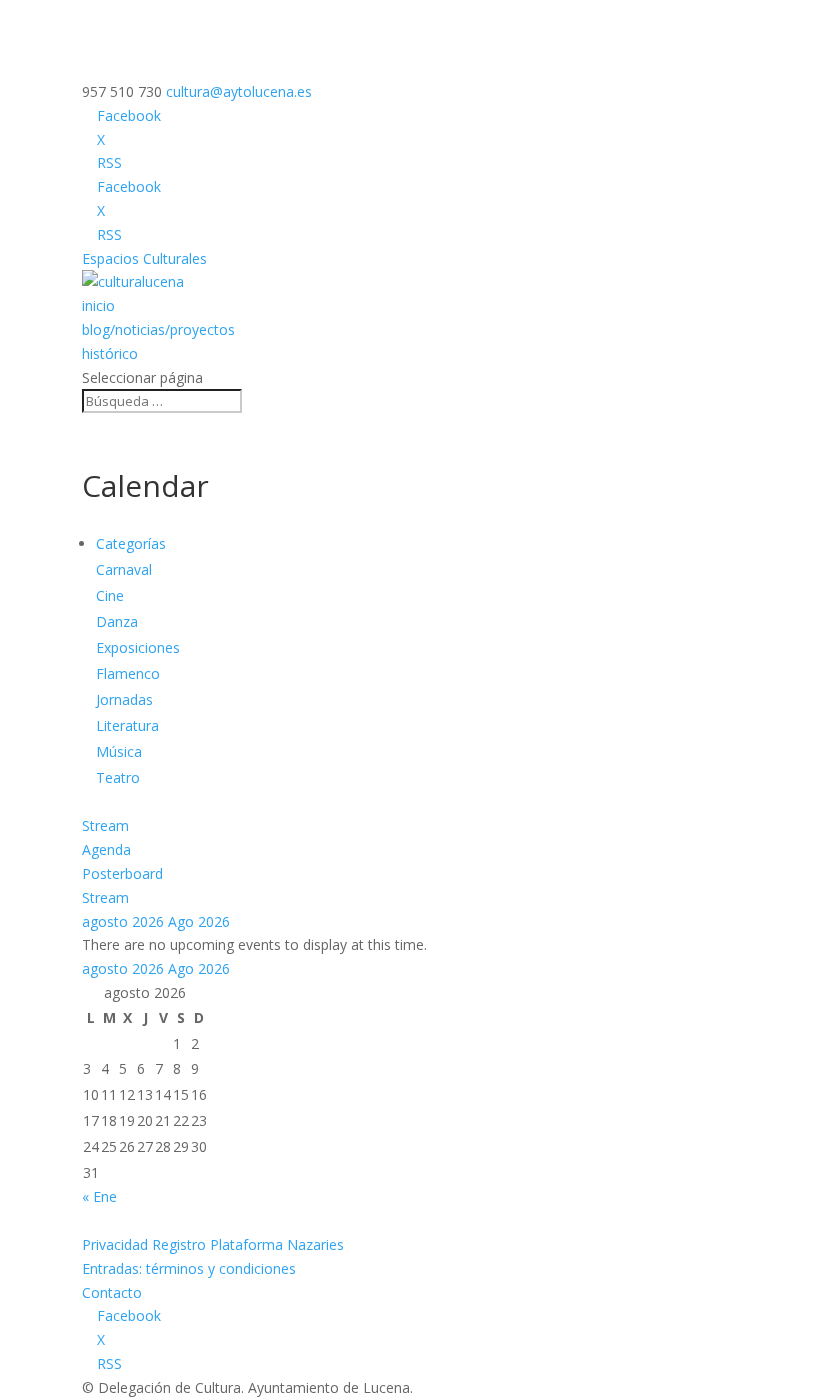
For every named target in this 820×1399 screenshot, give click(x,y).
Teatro (118, 777)
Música (119, 751)
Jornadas (124, 699)
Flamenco (128, 673)
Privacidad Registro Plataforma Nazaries (213, 1244)
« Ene (99, 1196)
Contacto (112, 1292)
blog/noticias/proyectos (158, 329)
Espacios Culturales (144, 258)
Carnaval (124, 569)
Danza (117, 621)
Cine (110, 595)
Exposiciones (138, 647)
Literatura (127, 725)
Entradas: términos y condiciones (189, 1268)
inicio (98, 305)
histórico (110, 353)
